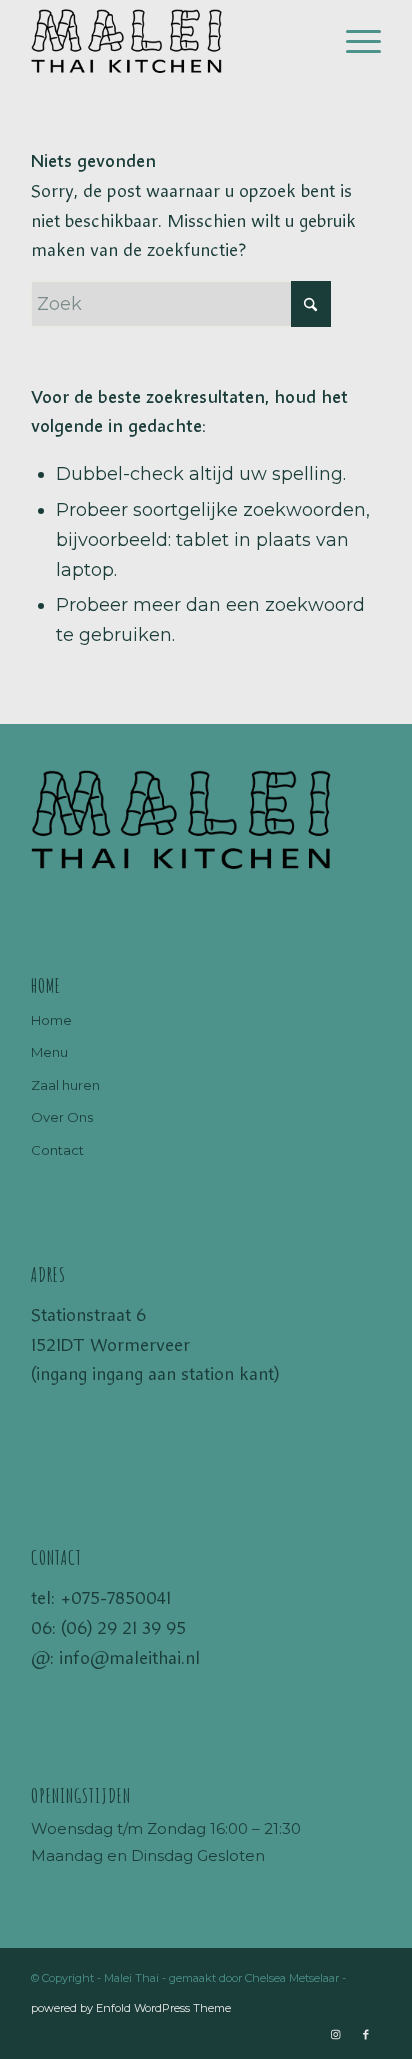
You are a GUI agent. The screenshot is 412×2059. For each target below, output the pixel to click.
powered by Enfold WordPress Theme (131, 2008)
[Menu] (353, 41)
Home (51, 1020)
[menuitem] (353, 41)
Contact (57, 1150)
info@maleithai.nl (129, 1658)
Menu (49, 1052)
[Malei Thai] (171, 41)
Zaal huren (65, 1085)
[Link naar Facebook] (366, 2034)
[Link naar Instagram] (336, 2034)
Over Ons (62, 1117)
